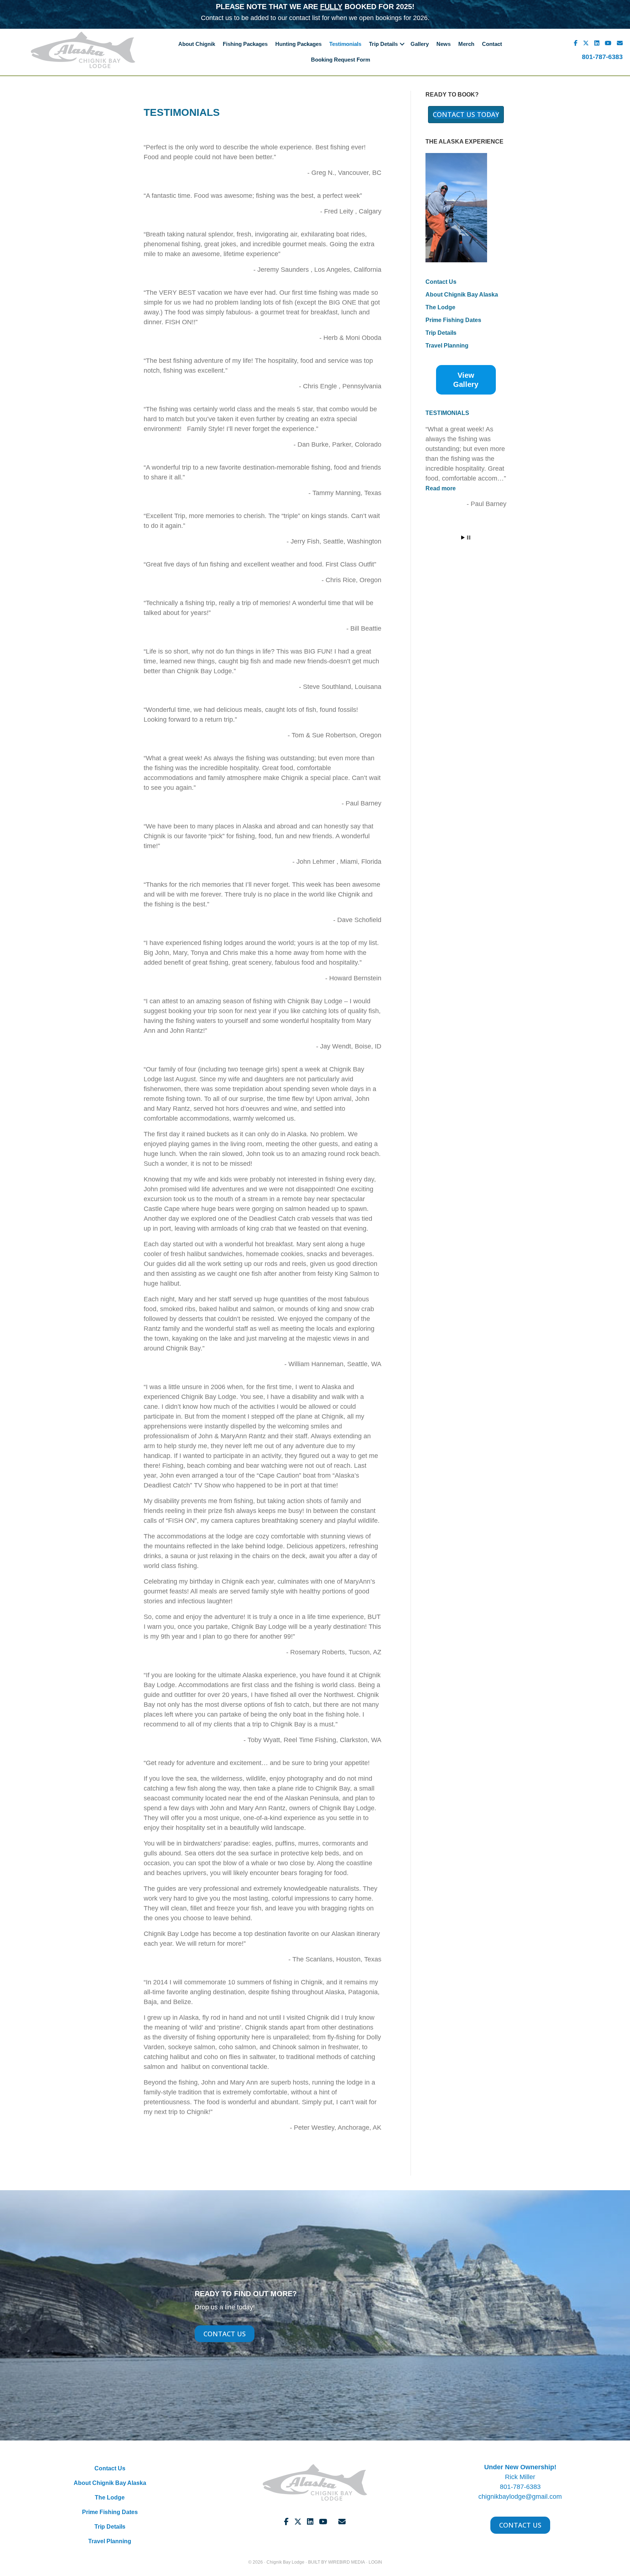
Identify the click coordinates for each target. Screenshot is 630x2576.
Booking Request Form (341, 60)
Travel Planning (447, 346)
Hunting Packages (298, 44)
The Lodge (440, 307)
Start (463, 538)
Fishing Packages (245, 44)
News (444, 44)
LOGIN (375, 2562)
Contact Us (441, 282)
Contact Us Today (466, 115)
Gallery (420, 44)
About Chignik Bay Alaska (462, 295)
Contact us (217, 18)
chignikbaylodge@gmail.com (520, 2497)
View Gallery (466, 380)
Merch (466, 44)
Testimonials (345, 44)
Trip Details (383, 44)
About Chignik (197, 44)
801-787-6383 (602, 57)
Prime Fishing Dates (453, 320)
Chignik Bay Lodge (285, 2562)
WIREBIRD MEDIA (347, 2562)
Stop (469, 538)
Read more (451, 488)
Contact (492, 44)
